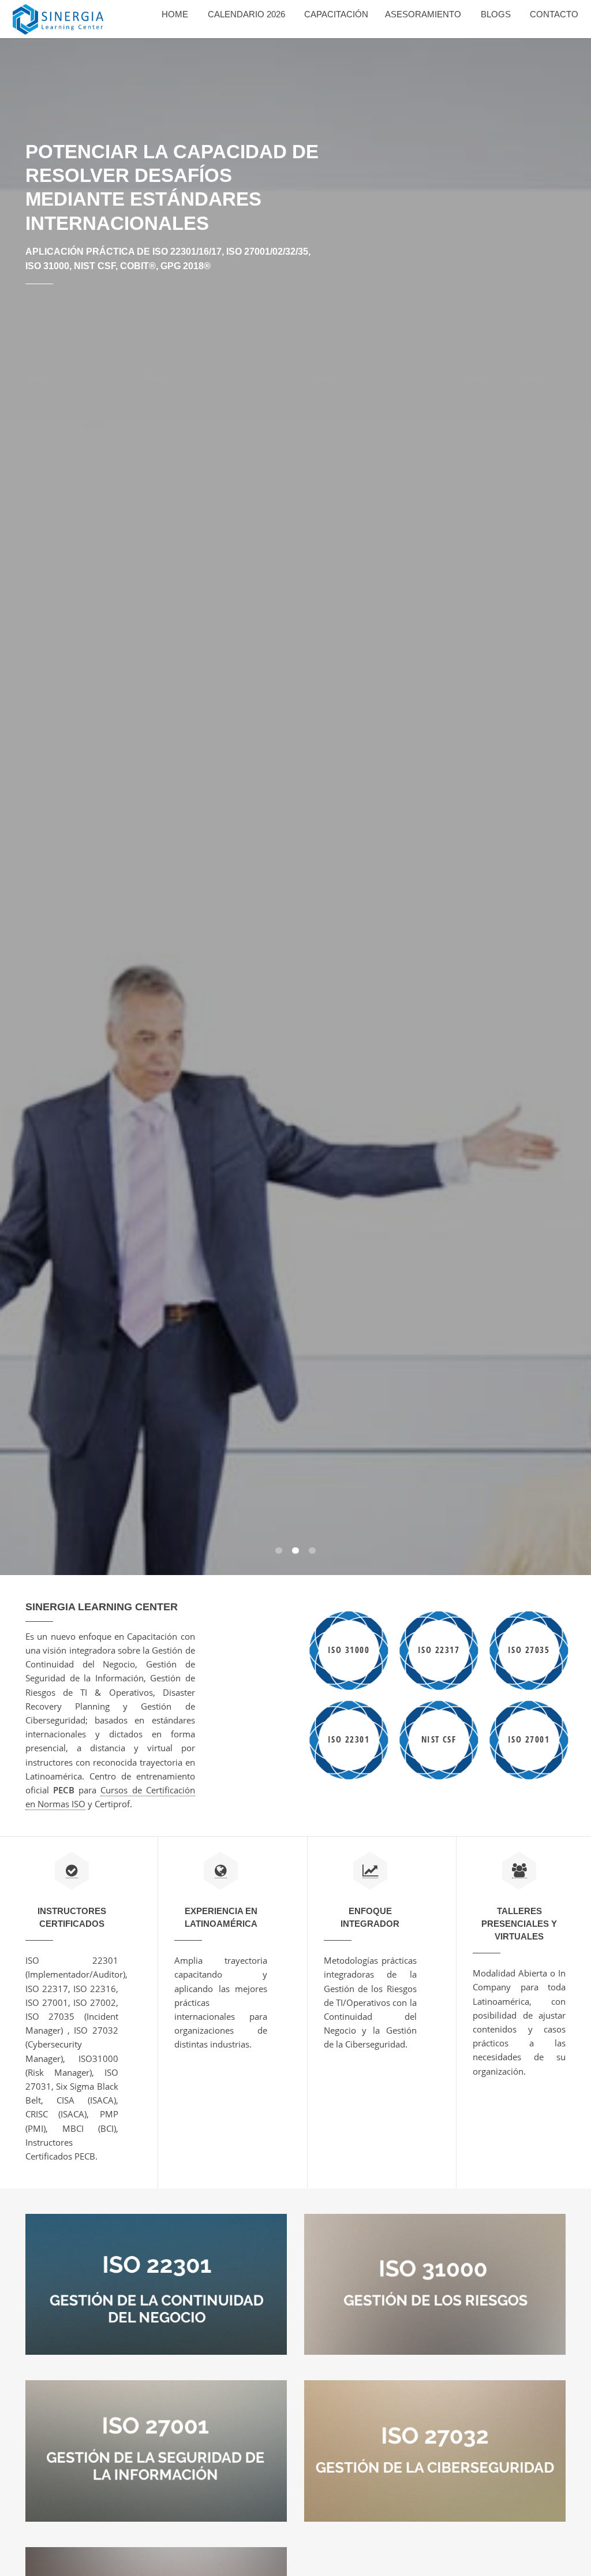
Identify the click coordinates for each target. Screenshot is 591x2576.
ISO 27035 (529, 1650)
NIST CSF (439, 1739)
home (175, 14)
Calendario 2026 (246, 14)
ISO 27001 (529, 1739)
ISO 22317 (439, 1650)
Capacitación (336, 14)
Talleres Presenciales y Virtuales (519, 1924)
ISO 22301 (349, 1739)
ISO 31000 (349, 1650)
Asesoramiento (423, 14)
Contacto (554, 14)
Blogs (496, 14)
